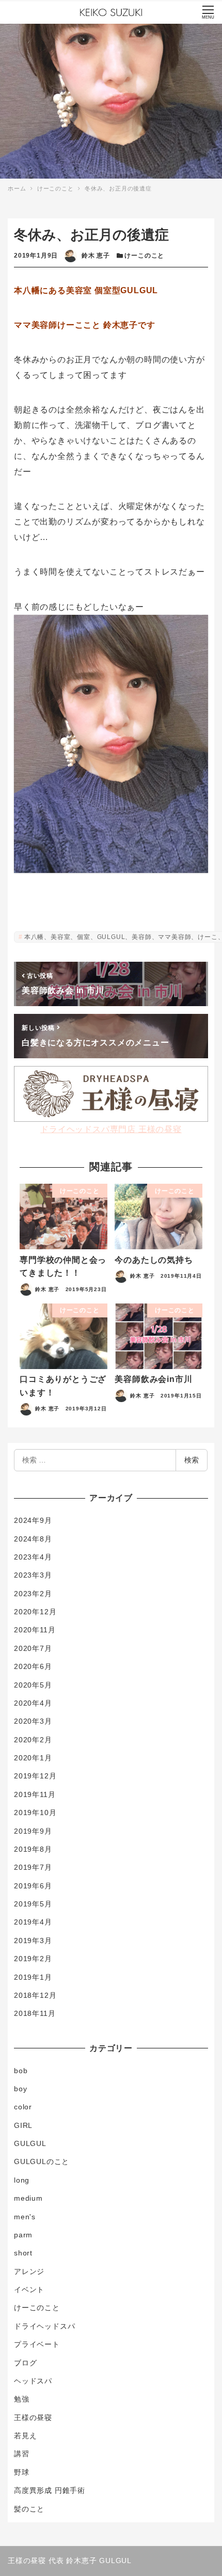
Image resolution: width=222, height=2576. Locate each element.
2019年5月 (33, 1904)
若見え (25, 2436)
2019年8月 (33, 1849)
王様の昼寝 (33, 2418)
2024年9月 (33, 1520)
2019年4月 (33, 1922)
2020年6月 (33, 1666)
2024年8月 (33, 1539)
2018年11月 (35, 2013)
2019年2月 (33, 1959)
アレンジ (29, 2271)
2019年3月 (33, 1941)
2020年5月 (33, 1685)
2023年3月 (33, 1575)
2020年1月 (33, 1758)
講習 (22, 2454)
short (23, 2253)
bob (21, 2071)
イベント (29, 2289)
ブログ (25, 2363)
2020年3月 (33, 1721)
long (22, 2180)
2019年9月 (33, 1831)
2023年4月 (33, 1557)
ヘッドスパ (33, 2381)
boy (20, 2089)
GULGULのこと (42, 2161)
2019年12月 (35, 1776)
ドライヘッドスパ (44, 2326)
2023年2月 (33, 1594)
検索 (192, 1460)
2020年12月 (35, 1612)
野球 (22, 2472)
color (23, 2107)
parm (23, 2235)
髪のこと (29, 2509)
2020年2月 (33, 1740)
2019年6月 (33, 1886)
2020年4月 (33, 1703)
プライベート (37, 2344)
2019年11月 (35, 1794)
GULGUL (30, 2143)
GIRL (23, 2125)
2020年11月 (35, 1630)
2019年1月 (33, 1977)
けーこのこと (144, 256)
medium (28, 2198)
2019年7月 (33, 1867)
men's (25, 2217)
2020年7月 (33, 1648)
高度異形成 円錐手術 (50, 2490)
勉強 (22, 2399)
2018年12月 (35, 1995)
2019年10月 (35, 1812)
